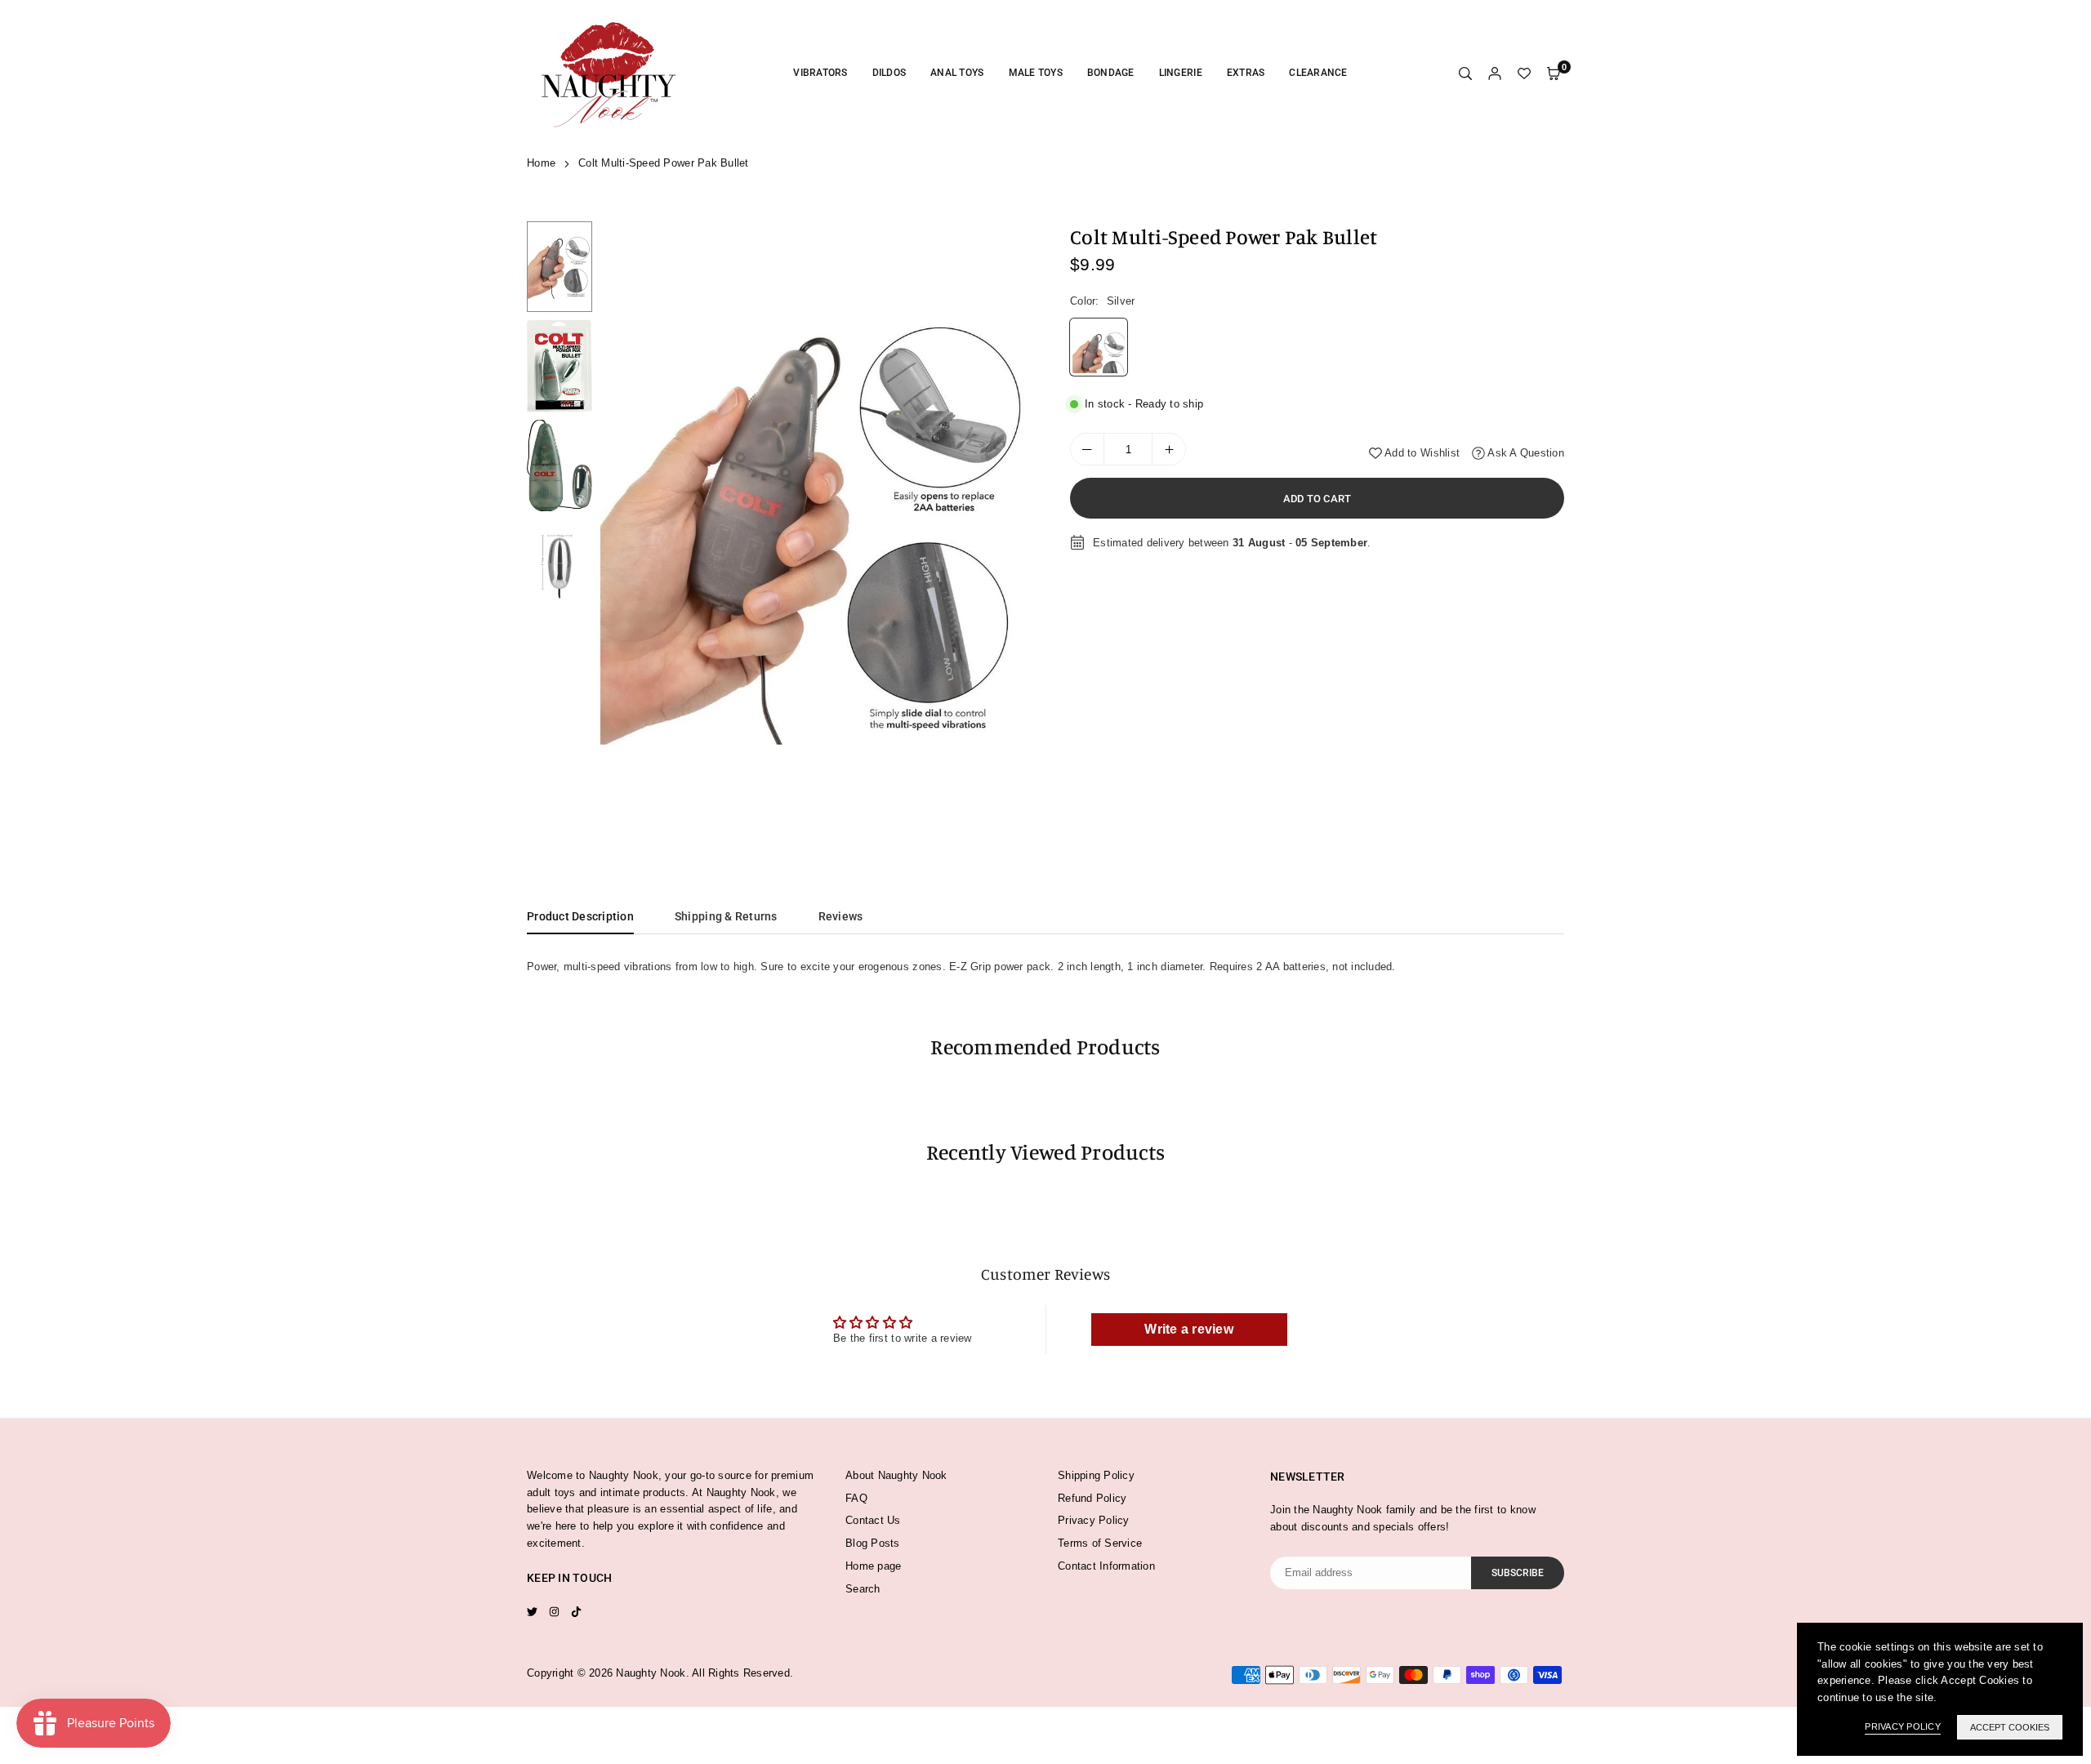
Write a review (1189, 1329)
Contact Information (1106, 1566)
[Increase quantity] (1169, 449)
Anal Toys (957, 73)
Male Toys (1036, 73)
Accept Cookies (2010, 1727)
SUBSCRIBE (1518, 1573)
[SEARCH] (1465, 74)
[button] (1010, 528)
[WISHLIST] (1524, 74)
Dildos (889, 73)
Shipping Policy (1096, 1475)
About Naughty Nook (896, 1475)
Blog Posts (873, 1543)
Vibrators (820, 73)
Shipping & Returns (726, 916)
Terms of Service (1100, 1543)
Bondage (1111, 73)
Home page (873, 1566)
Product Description (580, 916)
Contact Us (873, 1520)
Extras (1246, 73)
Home (541, 163)
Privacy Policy (1094, 1520)
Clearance (1318, 73)
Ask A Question (1525, 453)
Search (863, 1589)
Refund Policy (1092, 1498)
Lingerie (1181, 73)
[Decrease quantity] (1087, 449)
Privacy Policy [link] (1903, 1726)
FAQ (856, 1498)
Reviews (841, 916)
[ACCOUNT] (1495, 74)
